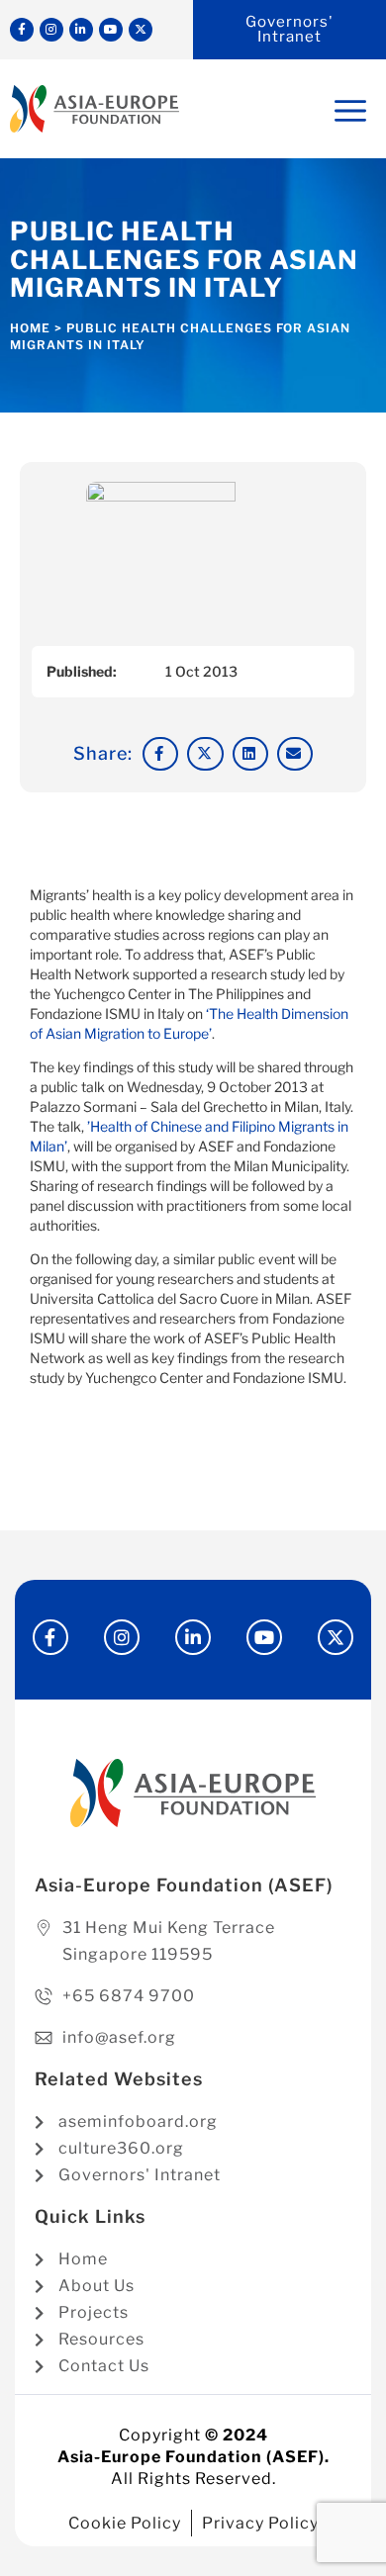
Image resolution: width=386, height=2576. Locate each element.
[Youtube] (111, 30)
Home (30, 328)
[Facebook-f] (22, 30)
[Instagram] (51, 30)
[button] (160, 754)
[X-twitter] (141, 30)
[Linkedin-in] (81, 30)
